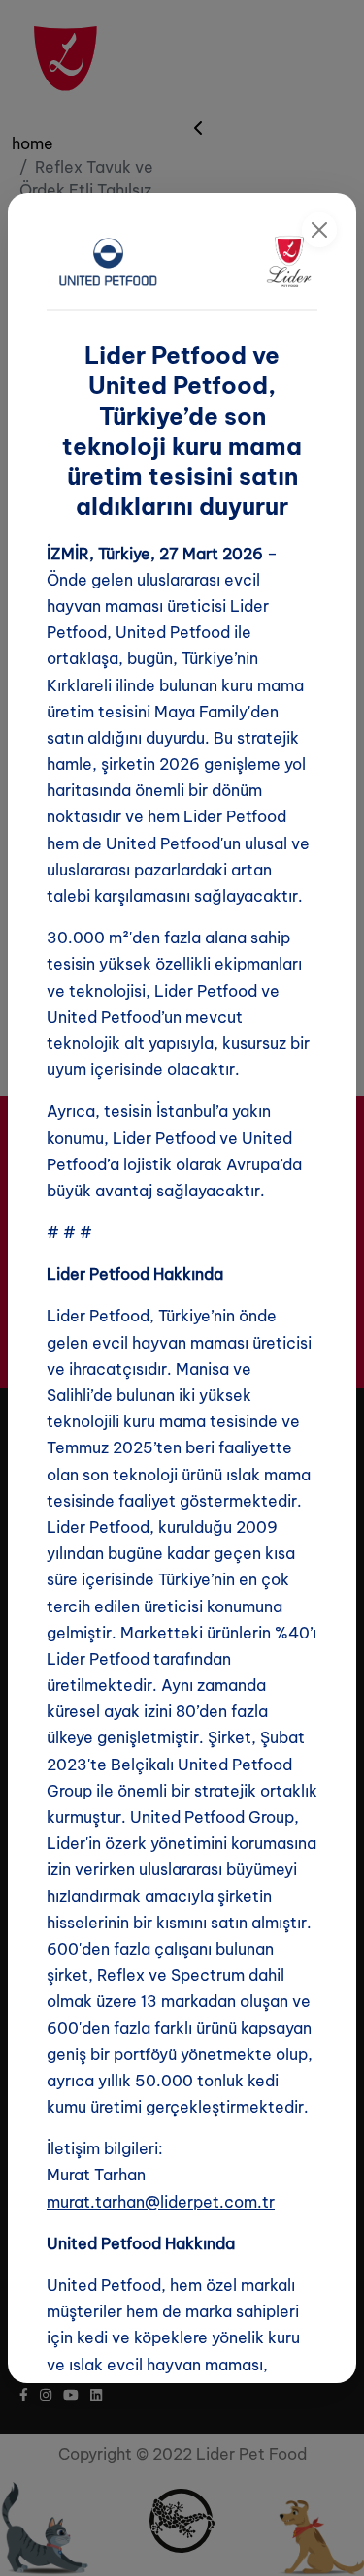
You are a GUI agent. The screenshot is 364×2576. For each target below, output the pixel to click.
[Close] (319, 230)
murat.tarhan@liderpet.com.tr (161, 2202)
